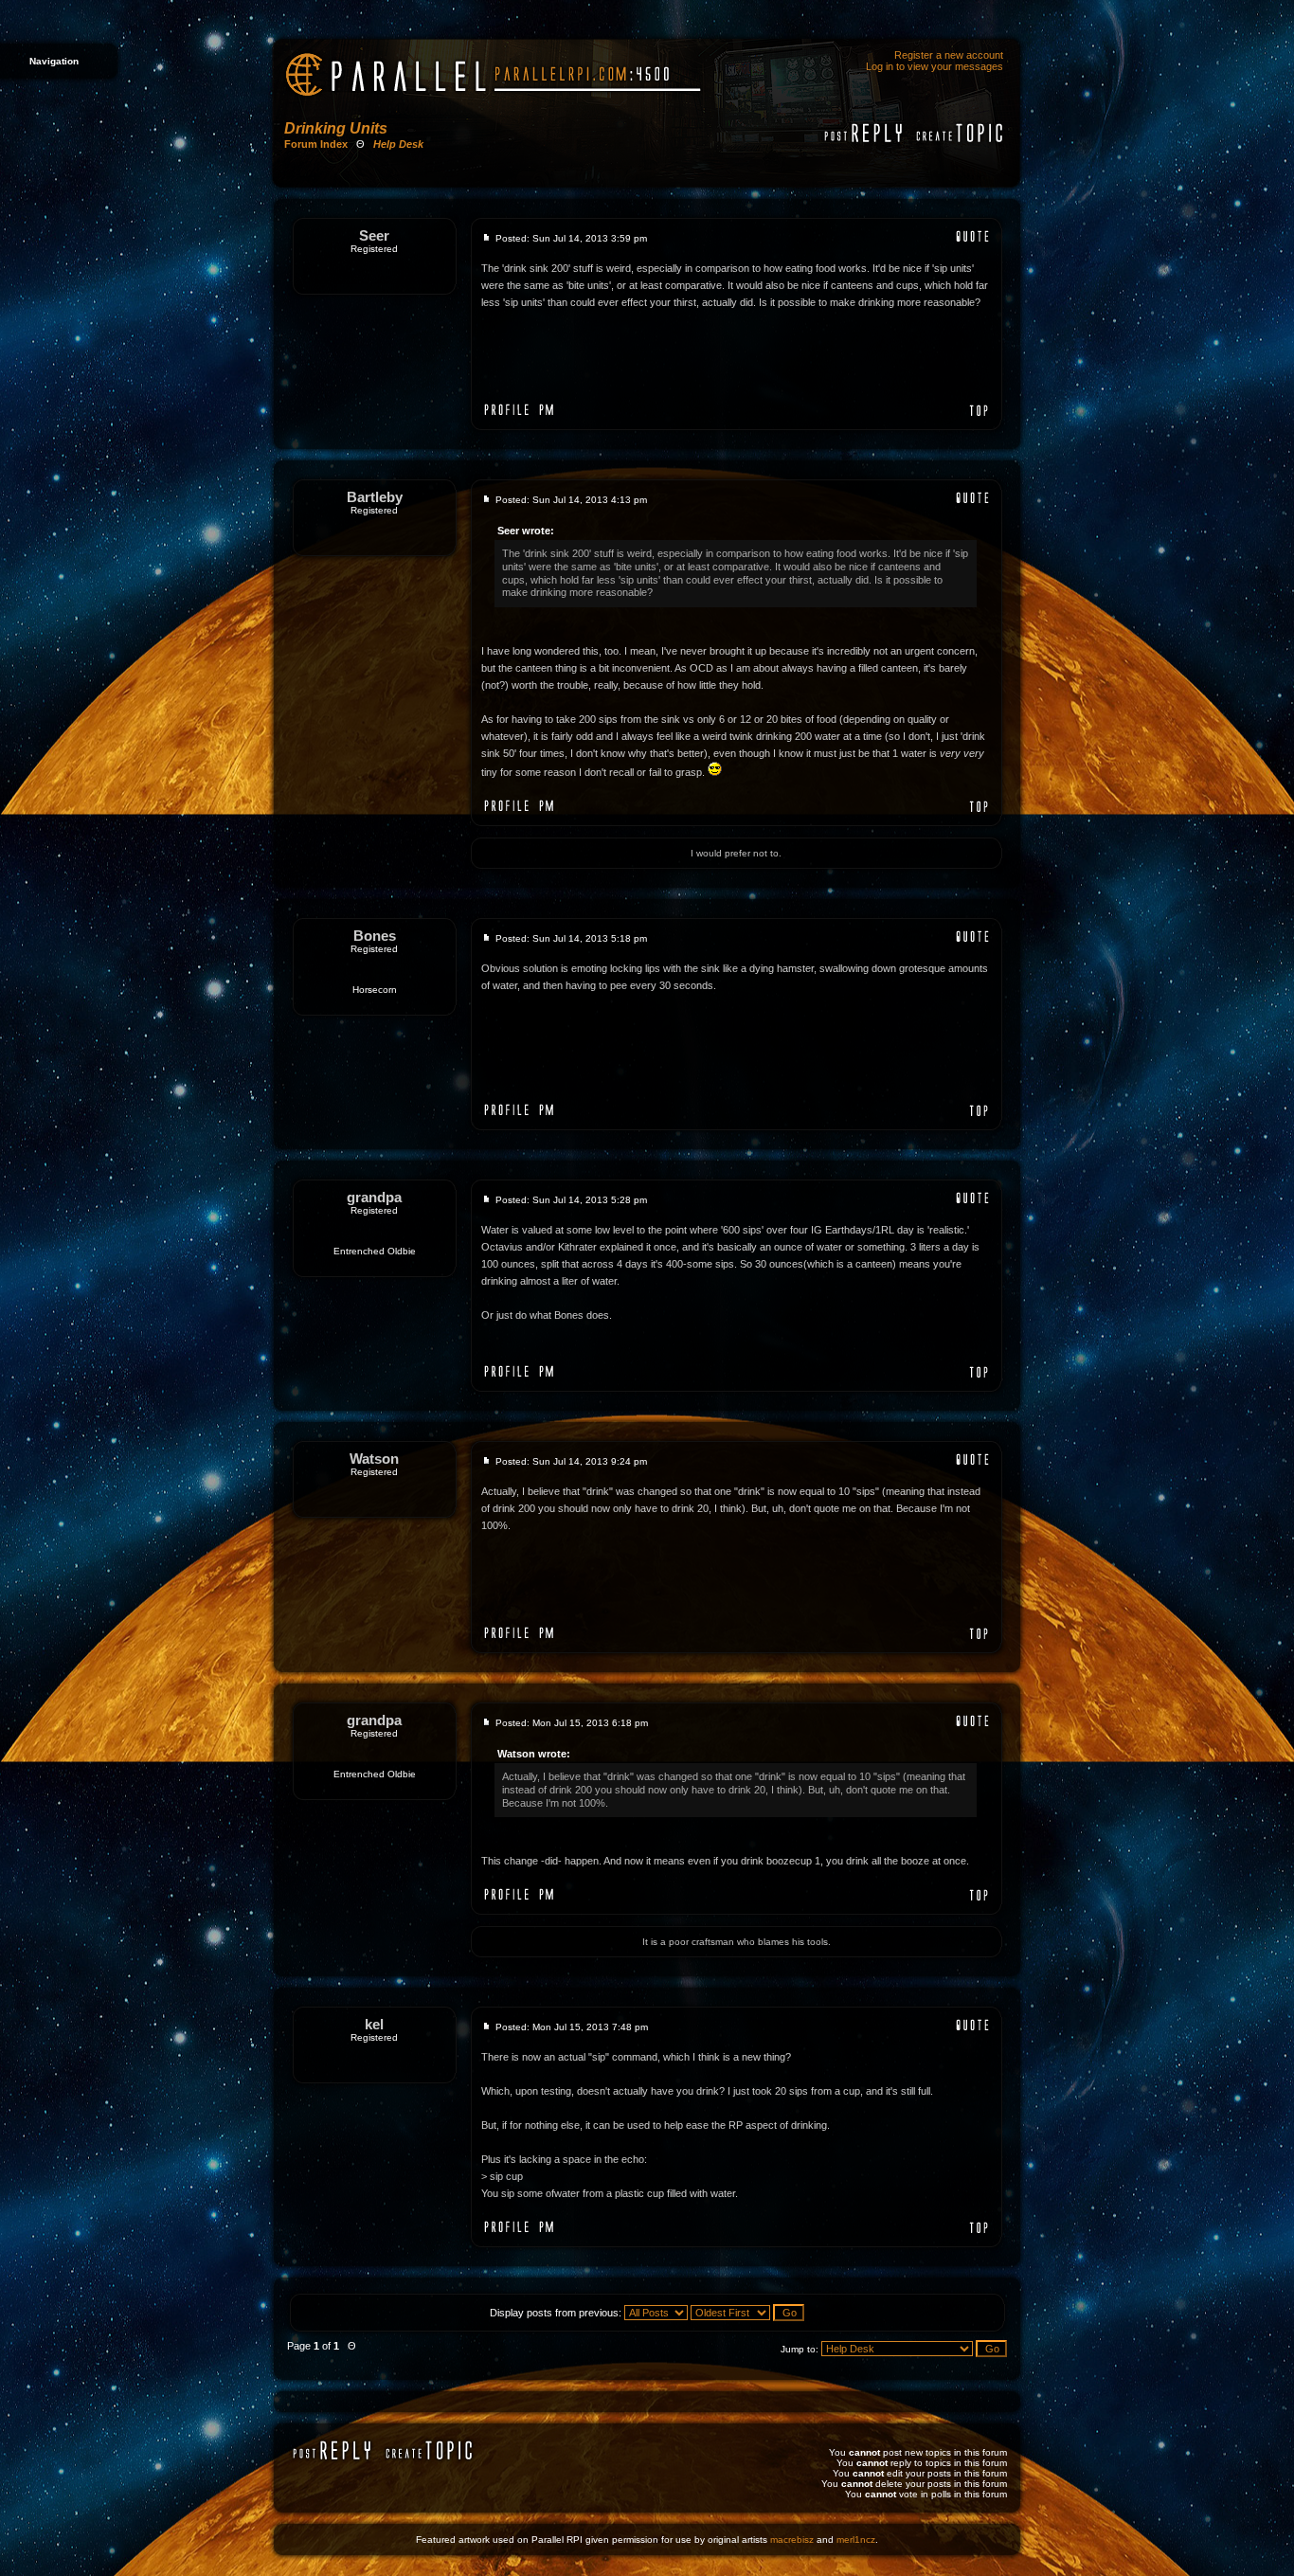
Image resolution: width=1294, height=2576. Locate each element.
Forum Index (316, 144)
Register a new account (949, 55)
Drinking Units (336, 128)
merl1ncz (856, 2540)
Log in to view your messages (935, 66)
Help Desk (398, 144)
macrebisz (792, 2540)
